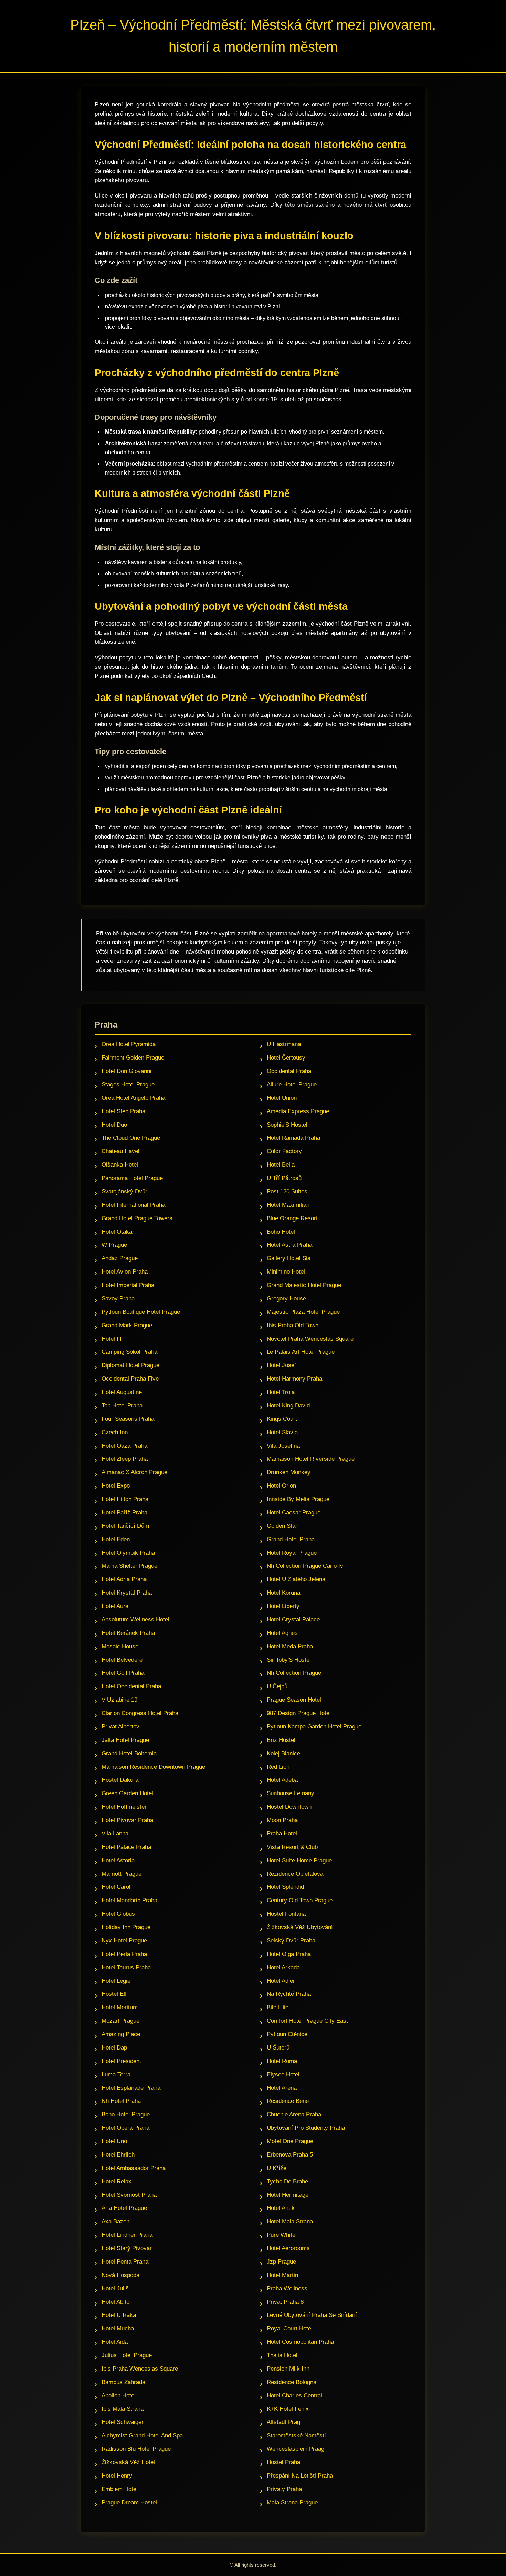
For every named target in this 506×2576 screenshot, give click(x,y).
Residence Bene (288, 2101)
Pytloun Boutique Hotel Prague (141, 1312)
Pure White (281, 2235)
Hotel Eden (116, 1539)
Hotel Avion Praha (125, 1272)
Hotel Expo (116, 1486)
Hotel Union (282, 1098)
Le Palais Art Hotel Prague (301, 1352)
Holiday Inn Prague (126, 1927)
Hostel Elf (114, 1994)
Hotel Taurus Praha (126, 1967)
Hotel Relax (117, 2181)
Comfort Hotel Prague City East (307, 2021)
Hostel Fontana (286, 1914)
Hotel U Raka (119, 2315)
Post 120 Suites (287, 1191)
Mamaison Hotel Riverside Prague (311, 1459)
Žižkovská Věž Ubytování (300, 1927)
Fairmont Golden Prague (133, 1058)
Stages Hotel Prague (128, 1084)
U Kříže (277, 2168)
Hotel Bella (281, 1165)
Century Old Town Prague (300, 1900)
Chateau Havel (120, 1151)
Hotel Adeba (282, 1780)
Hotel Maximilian (288, 1205)
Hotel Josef (281, 1365)
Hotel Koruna (283, 1593)
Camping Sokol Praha (129, 1352)
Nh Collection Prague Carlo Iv (305, 1566)
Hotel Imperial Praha (128, 1285)
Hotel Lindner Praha (127, 2235)
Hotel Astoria (118, 1860)
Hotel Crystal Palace (293, 1620)
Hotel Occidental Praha (131, 1686)
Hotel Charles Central (294, 2396)
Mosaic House (120, 1646)
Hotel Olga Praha (289, 1954)
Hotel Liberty (283, 1606)
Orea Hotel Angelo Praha (133, 1098)
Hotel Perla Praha (124, 1954)
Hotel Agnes (282, 1633)
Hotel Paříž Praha (124, 1513)
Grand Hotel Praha (291, 1539)
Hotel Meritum (120, 2007)
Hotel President (121, 2061)
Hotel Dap (114, 2048)
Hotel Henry (117, 2476)
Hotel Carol (116, 1887)
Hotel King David (288, 1406)
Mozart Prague (120, 2021)
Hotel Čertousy (286, 1058)
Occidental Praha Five (130, 1379)
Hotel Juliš (115, 2288)
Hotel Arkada (283, 1967)
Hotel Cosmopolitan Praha (300, 2342)
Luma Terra (116, 2074)
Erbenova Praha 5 (290, 2155)
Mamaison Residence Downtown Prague (153, 1767)
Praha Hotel (282, 1834)
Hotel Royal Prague (292, 1553)
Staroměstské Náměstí (296, 2435)
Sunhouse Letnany (291, 1793)
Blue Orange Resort (292, 1218)
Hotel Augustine (122, 1392)
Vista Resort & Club (292, 1847)
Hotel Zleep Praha (125, 1459)
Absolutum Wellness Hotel (135, 1620)
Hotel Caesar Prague (294, 1513)
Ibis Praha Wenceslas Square (140, 2369)
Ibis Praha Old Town (293, 1325)
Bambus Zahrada (123, 2382)
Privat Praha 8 (285, 2302)
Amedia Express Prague (298, 1111)
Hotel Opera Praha (125, 2128)
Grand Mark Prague (127, 1325)
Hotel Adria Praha (124, 1579)
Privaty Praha (284, 2489)
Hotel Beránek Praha (128, 1633)
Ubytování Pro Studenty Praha (306, 2128)
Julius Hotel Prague (127, 2355)
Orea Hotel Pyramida (129, 1044)
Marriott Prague (122, 1874)
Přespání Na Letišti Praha (300, 2476)
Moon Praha (282, 1820)
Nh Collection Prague (294, 1673)
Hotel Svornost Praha (129, 2195)
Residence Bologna (292, 2382)
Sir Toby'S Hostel (289, 1660)
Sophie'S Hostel (287, 1125)
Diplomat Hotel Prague (130, 1365)
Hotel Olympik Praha (128, 1553)
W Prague (114, 1245)
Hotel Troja (281, 1392)
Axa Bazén (115, 2221)
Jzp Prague (281, 2262)
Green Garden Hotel (127, 1793)
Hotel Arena (282, 2088)
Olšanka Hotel (120, 1165)
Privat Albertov (120, 1727)
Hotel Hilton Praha (125, 1499)
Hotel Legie (116, 1981)
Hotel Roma (282, 2061)
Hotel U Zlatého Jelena (296, 1579)
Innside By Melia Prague (298, 1499)
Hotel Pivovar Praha (127, 1820)
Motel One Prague (290, 2141)
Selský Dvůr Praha (291, 1941)
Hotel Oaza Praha (124, 1446)
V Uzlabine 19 (119, 1700)
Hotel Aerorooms (288, 2248)
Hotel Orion (281, 1486)
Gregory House (286, 1298)
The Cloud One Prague (131, 1138)
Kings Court (282, 1419)
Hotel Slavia (282, 1432)
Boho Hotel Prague (126, 2114)
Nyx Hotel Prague (124, 1941)
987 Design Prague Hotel (299, 1713)
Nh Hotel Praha (121, 2101)
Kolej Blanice (283, 1753)
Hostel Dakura (120, 1780)
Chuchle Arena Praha (294, 2114)
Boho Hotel (281, 1232)
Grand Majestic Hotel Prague (304, 1285)
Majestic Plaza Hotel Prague (303, 1312)
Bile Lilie (278, 2007)
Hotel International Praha (133, 1205)
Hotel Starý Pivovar (127, 2248)
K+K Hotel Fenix (288, 2409)
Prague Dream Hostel (129, 2503)
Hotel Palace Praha (126, 1847)
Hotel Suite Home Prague (299, 1860)
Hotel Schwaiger (123, 2422)
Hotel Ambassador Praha (134, 2168)
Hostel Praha (283, 2462)
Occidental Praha (289, 1071)
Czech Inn (115, 1432)
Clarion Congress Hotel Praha (140, 1713)
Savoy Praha (118, 1298)
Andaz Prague (120, 1258)
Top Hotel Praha (122, 1406)
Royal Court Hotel (290, 2328)
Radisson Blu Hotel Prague (136, 2449)
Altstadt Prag (283, 2422)
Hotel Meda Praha (290, 1646)
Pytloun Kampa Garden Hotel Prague (314, 1727)
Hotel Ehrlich (118, 2155)
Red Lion (278, 1767)
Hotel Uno (114, 2141)
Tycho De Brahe (287, 2181)
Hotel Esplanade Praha (131, 2088)
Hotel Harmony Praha (294, 1379)
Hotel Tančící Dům (125, 1526)
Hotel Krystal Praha (127, 1593)
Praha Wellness (287, 2288)
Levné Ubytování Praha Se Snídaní (312, 2315)
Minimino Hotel (286, 1272)
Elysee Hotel (283, 2074)
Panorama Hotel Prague (132, 1178)
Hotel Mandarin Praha (129, 1900)
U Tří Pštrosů (284, 1178)
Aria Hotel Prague (124, 2208)
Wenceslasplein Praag (296, 2449)
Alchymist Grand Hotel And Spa (142, 2435)
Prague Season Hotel (294, 1700)
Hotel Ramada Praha (293, 1138)
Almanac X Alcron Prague (134, 1472)
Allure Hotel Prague (292, 1084)
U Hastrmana (284, 1044)
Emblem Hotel (120, 2489)
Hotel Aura (115, 1606)
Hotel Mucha (118, 2328)
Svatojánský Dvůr (124, 1191)
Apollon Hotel (119, 2396)
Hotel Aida (115, 2342)
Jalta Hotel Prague (125, 1740)
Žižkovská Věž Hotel (128, 2462)
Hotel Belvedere (122, 1660)
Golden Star (282, 1526)
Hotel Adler (281, 1981)
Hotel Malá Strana (290, 2221)
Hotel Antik (281, 2208)
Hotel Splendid (285, 1887)
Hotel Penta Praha (125, 2262)
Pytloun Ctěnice (287, 2034)
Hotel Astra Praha (289, 1245)
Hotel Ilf (112, 1339)
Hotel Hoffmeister (124, 1807)
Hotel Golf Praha (123, 1673)
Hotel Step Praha (123, 1111)
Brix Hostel (281, 1740)
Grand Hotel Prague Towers (137, 1218)
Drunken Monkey (289, 1472)
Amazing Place (121, 2034)
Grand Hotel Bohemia (129, 1753)
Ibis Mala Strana (123, 2409)
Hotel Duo (114, 1125)
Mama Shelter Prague (129, 1566)
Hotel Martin (282, 2275)
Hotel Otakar (118, 1232)
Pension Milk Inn (288, 2369)
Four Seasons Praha (128, 1419)
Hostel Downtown (289, 1807)
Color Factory (284, 1151)
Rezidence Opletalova (295, 1874)
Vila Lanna (115, 1834)
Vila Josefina (283, 1446)
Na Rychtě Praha (289, 1994)
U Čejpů (277, 1686)
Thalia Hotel (282, 2355)
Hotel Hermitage (288, 2195)
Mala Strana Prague (292, 2503)
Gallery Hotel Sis (289, 1258)
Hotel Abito (115, 2302)
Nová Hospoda (120, 2275)
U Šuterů (278, 2048)
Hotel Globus (118, 1914)
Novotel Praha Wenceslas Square (310, 1339)
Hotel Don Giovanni (126, 1071)
